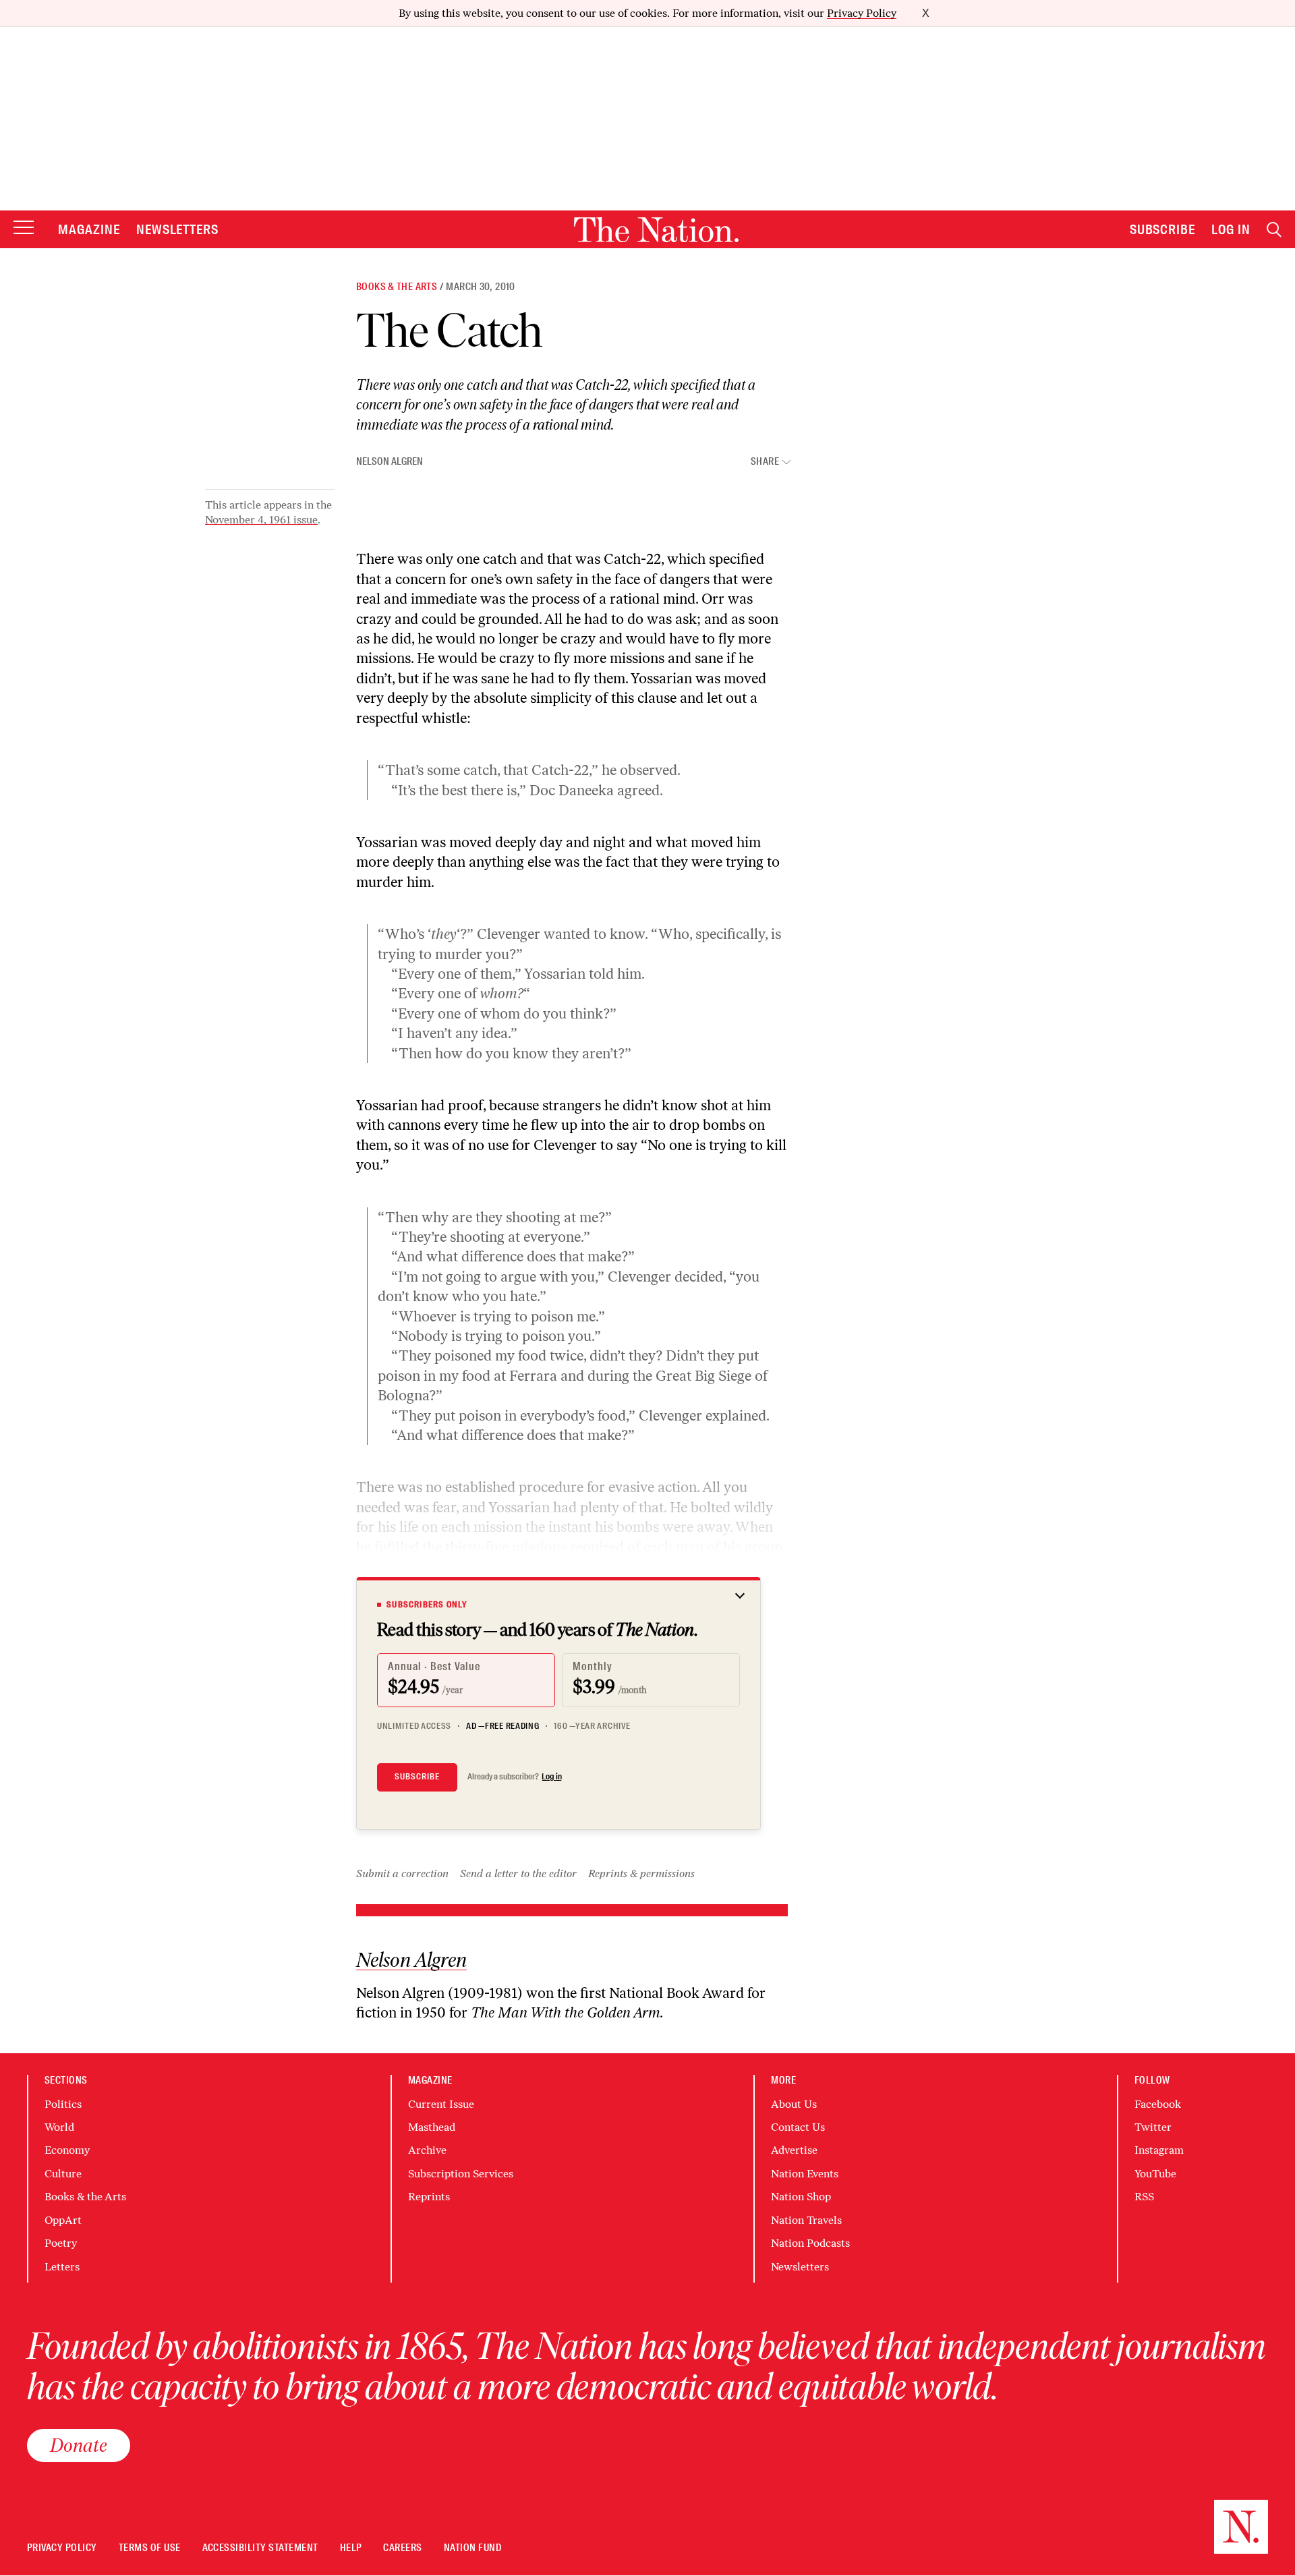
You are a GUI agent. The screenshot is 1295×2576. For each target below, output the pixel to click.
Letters (62, 2267)
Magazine (89, 229)
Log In (1231, 229)
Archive (427, 2150)
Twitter (1153, 2127)
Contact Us (798, 2127)
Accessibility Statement (260, 2548)
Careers (402, 2548)
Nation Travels (806, 2220)
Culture (63, 2174)
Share (765, 462)
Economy (67, 2150)
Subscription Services (461, 2174)
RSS (1144, 2197)
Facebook (1158, 2104)
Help (351, 2548)
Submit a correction (402, 1873)
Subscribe (1163, 229)
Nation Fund (472, 2548)
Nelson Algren (390, 461)
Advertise (794, 2150)
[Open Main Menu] (24, 228)
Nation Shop (801, 2197)
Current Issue (441, 2104)
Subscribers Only (427, 1605)
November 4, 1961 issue (261, 520)
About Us (794, 2104)
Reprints (429, 2197)
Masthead (432, 2127)
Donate (79, 2445)
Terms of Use (150, 2548)
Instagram (1159, 2150)
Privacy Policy (862, 13)
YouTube (1155, 2174)
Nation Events (805, 2174)
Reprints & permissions (641, 1873)
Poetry (61, 2243)
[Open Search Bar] (1274, 230)
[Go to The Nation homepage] (656, 230)
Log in (552, 1777)
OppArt (63, 2220)
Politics (63, 2104)
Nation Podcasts (810, 2243)
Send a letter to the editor (518, 1873)
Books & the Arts (397, 287)
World (59, 2127)
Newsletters (178, 229)
